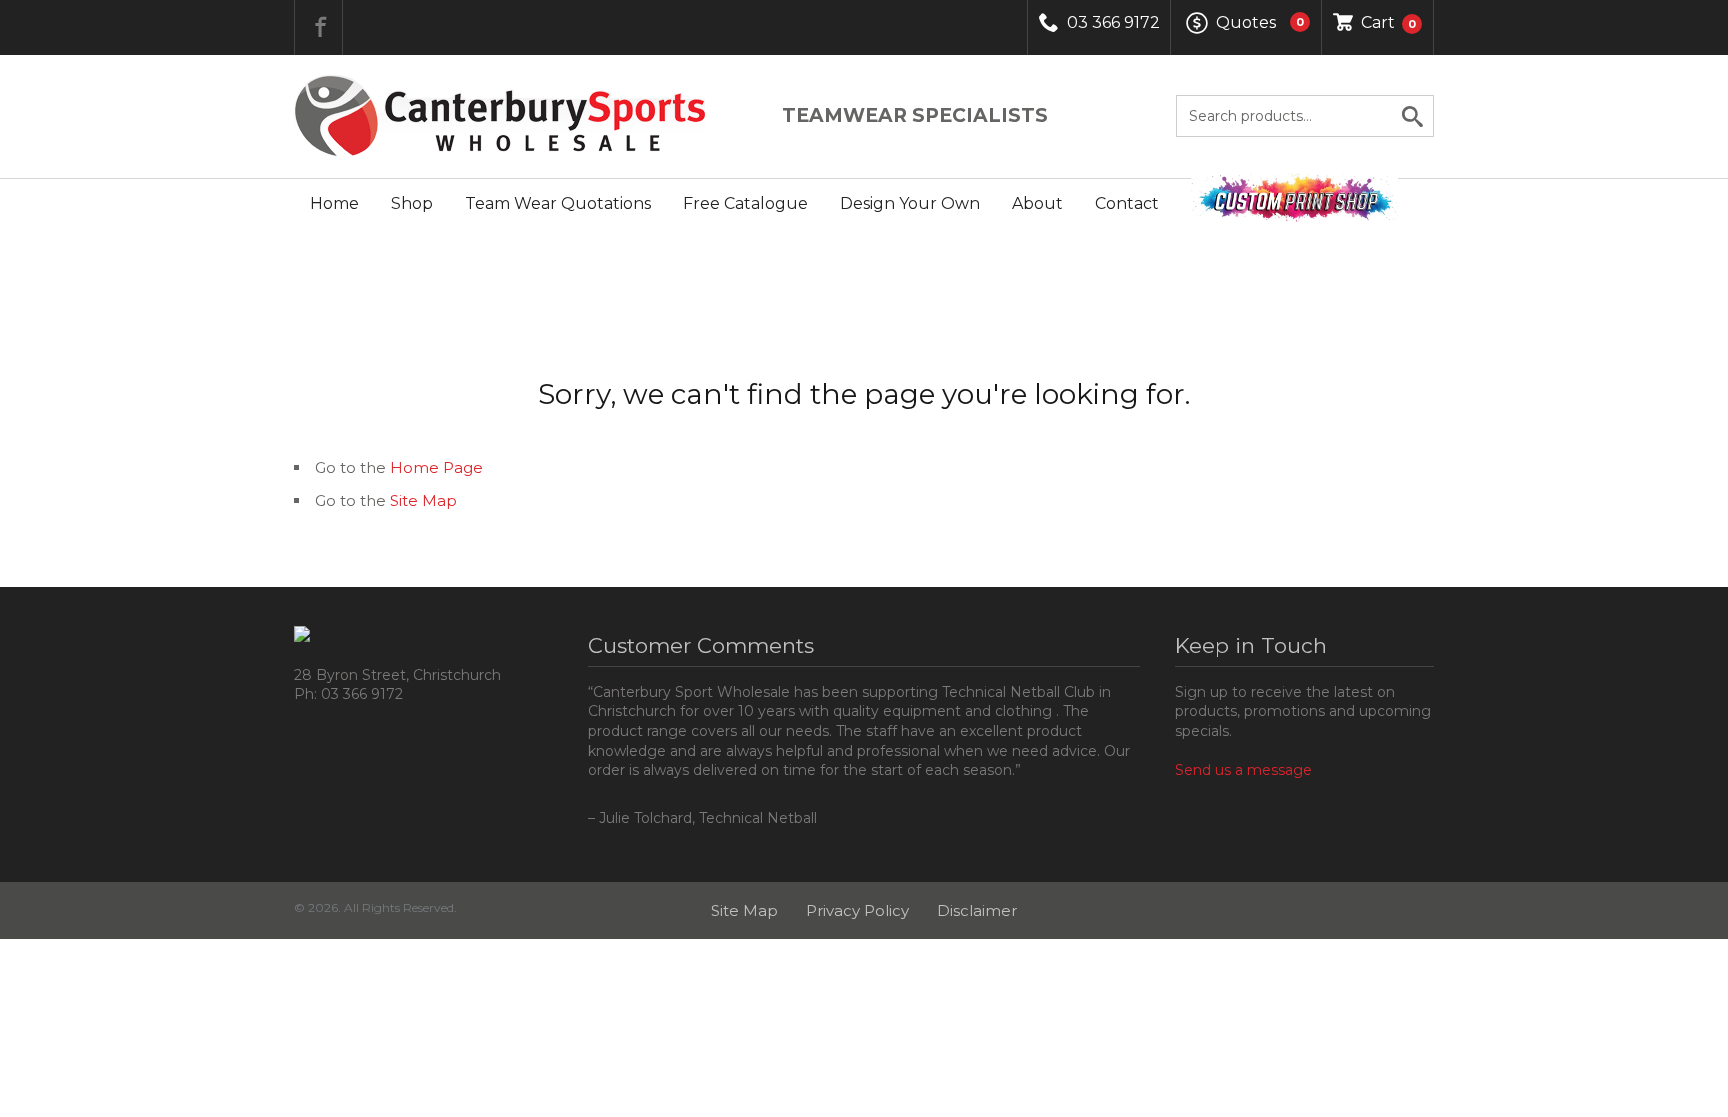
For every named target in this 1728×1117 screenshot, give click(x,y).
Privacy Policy (857, 910)
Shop (412, 203)
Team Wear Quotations (558, 203)
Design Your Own (910, 203)
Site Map (423, 500)
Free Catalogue (745, 203)
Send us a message (1243, 770)
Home (334, 203)
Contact (1127, 203)
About (1037, 203)
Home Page (436, 467)
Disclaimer (977, 910)
